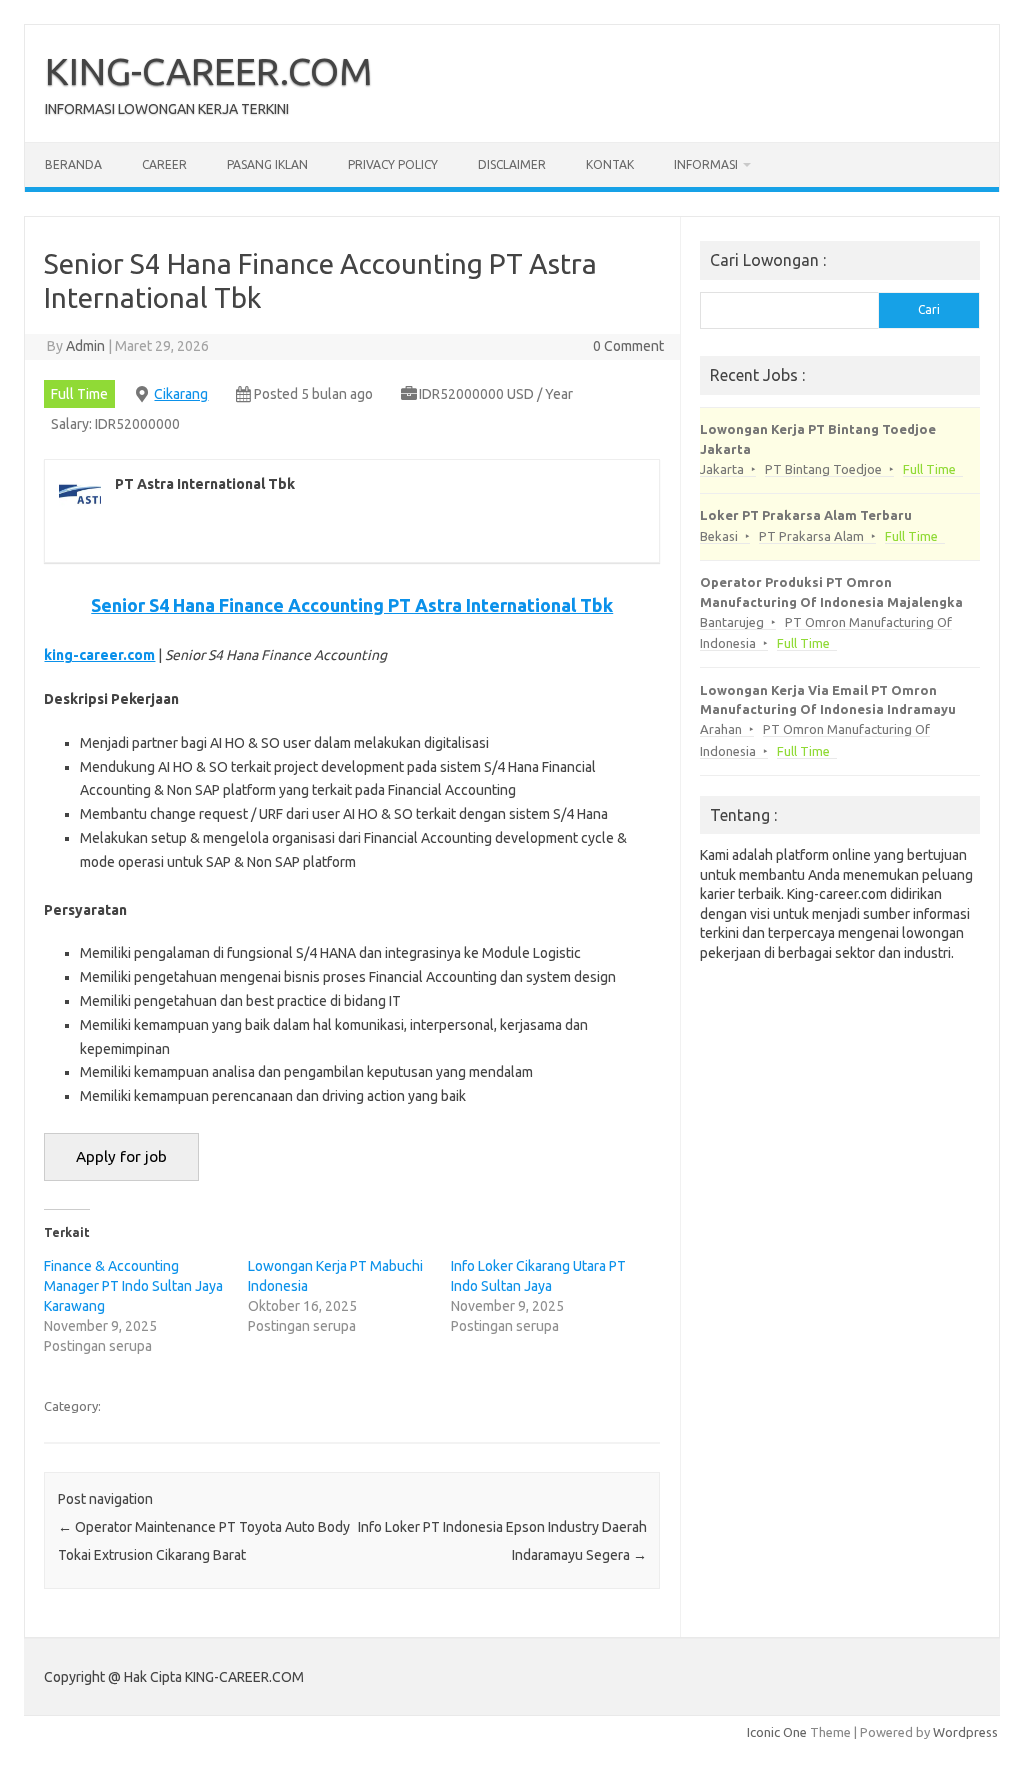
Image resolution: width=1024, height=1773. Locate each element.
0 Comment (628, 346)
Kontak (610, 164)
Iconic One (777, 1732)
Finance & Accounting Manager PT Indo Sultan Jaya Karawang (133, 1286)
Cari (929, 309)
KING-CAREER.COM (209, 71)
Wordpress (965, 1732)
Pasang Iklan (267, 164)
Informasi (706, 164)
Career (164, 164)
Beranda (73, 164)
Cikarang (181, 394)
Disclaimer (512, 164)
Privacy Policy (393, 164)
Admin (85, 346)
